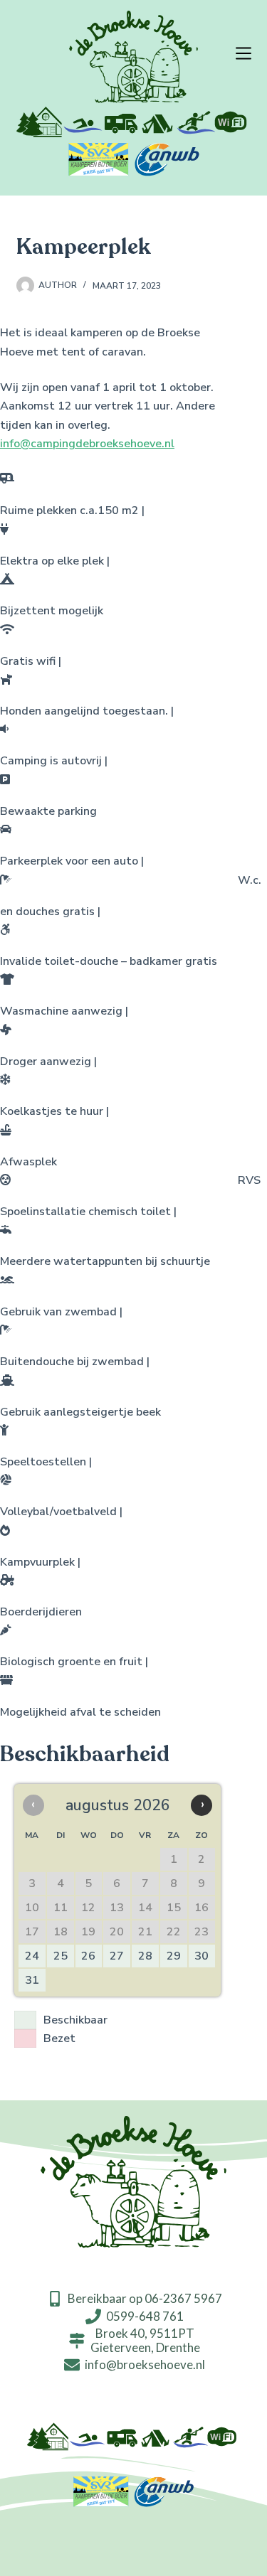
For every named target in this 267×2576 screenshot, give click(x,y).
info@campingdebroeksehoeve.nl (87, 444)
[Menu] (244, 53)
